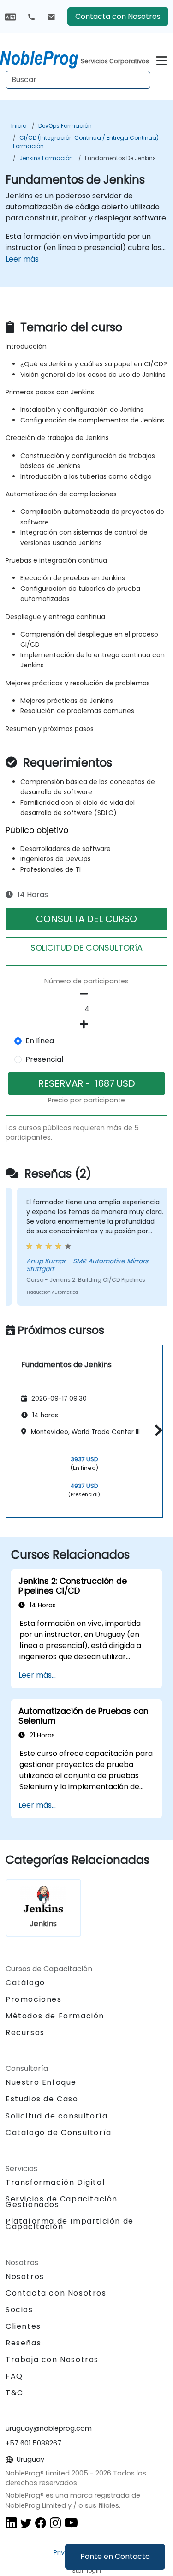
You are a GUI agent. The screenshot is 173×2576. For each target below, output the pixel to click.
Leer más (22, 259)
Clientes (23, 2326)
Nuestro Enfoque (41, 2082)
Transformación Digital (55, 2182)
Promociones (34, 1999)
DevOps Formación (65, 126)
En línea (40, 1041)
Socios (19, 2310)
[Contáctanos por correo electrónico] (51, 17)
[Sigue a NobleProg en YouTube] (71, 2523)
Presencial (44, 1059)
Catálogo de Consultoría (59, 2133)
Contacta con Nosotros (118, 16)
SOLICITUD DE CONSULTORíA (86, 948)
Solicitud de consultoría (57, 2116)
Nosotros (25, 2276)
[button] (156, 1430)
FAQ (14, 2376)
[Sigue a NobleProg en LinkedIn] (11, 2523)
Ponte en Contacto (115, 2556)
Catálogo (25, 1983)
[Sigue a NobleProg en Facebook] (41, 2523)
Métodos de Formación (55, 2016)
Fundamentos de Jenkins (120, 158)
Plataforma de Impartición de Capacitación (70, 2224)
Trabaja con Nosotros (52, 2359)
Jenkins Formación (46, 158)
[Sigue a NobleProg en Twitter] (26, 2523)
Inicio (19, 126)
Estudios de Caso (42, 2099)
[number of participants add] (86, 1024)
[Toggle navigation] (162, 59)
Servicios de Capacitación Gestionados (62, 2202)
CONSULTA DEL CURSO (86, 919)
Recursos (25, 2032)
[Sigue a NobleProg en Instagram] (55, 2523)
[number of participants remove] (86, 994)
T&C (15, 2393)
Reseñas (23, 2343)
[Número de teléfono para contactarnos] (31, 17)
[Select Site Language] (10, 16)
